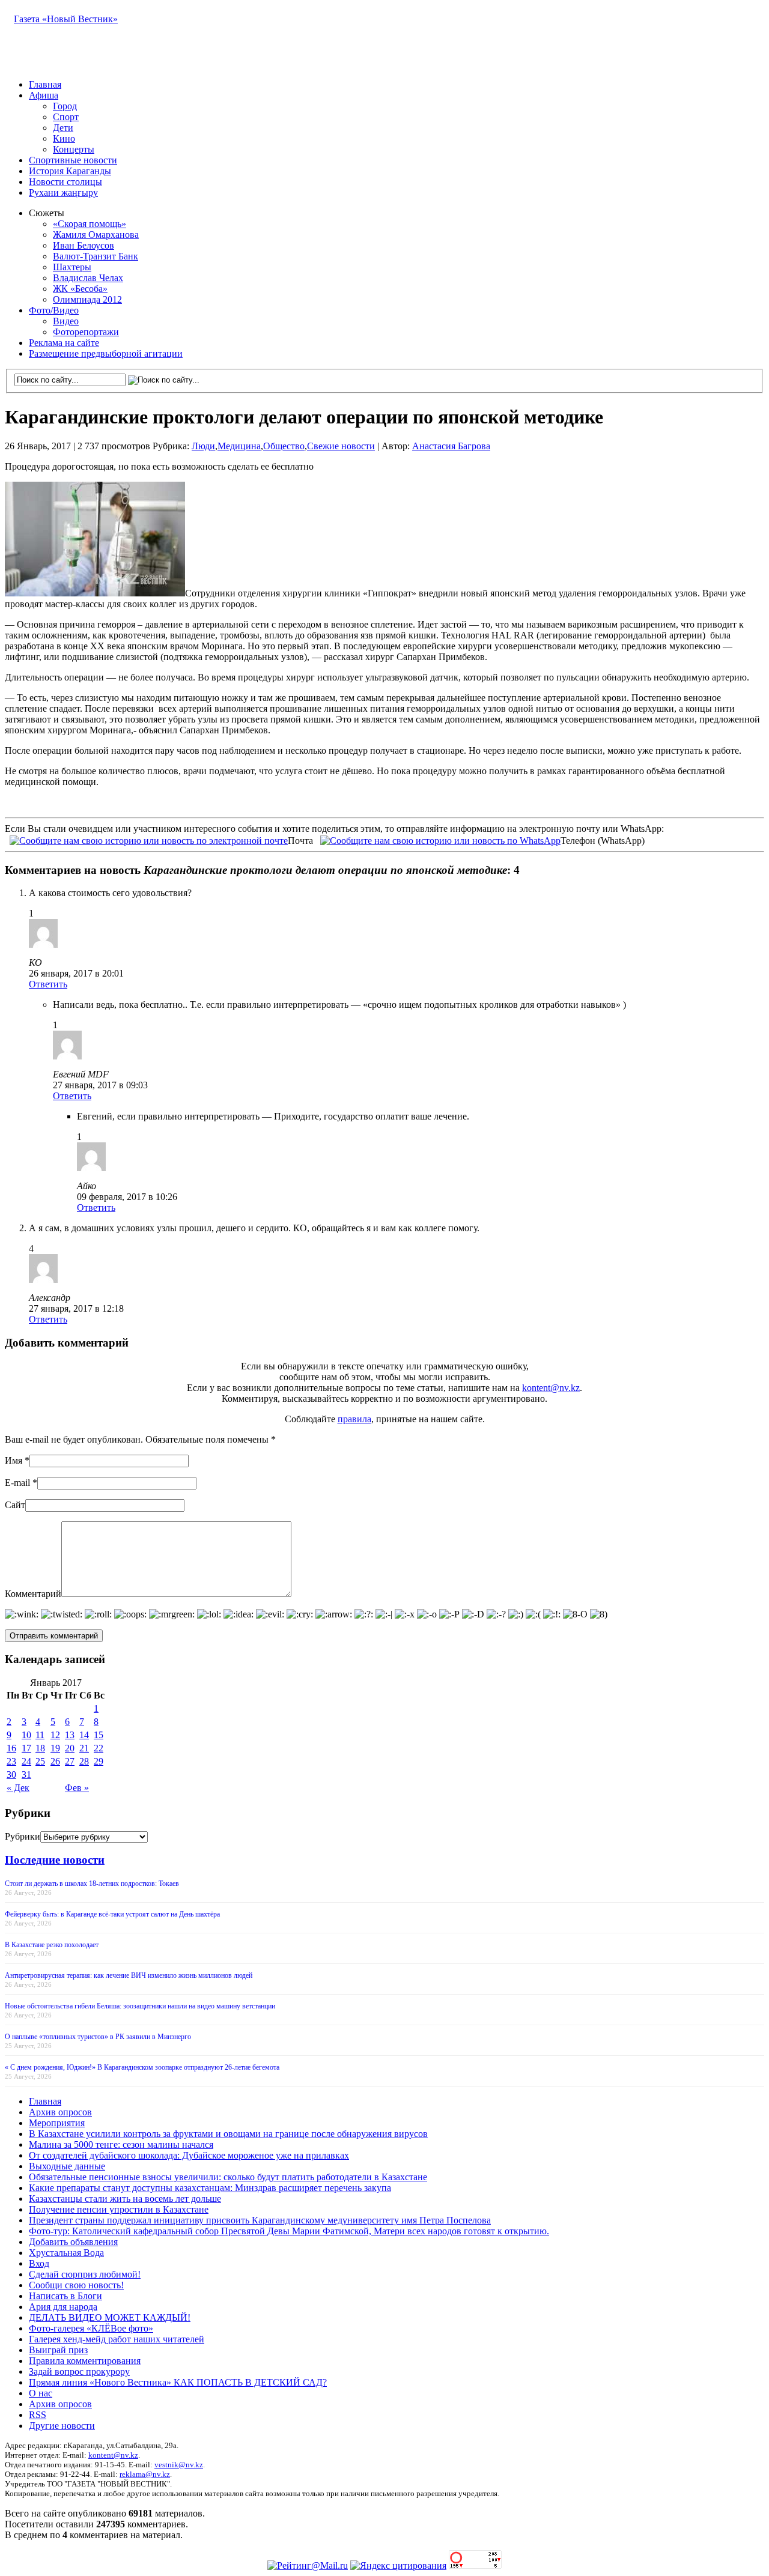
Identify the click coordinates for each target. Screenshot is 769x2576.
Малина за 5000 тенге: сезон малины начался (121, 2144)
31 (26, 1774)
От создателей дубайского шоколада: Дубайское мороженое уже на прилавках (189, 2155)
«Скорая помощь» (90, 224)
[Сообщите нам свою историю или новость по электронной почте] (149, 839)
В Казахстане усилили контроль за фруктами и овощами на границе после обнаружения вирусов (228, 2134)
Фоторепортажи (86, 332)
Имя (14, 1460)
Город (65, 106)
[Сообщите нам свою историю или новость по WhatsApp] (440, 839)
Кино (64, 138)
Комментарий (33, 1594)
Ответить (48, 984)
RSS (38, 2415)
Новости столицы (65, 182)
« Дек (18, 1788)
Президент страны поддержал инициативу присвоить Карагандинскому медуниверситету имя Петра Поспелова (260, 2220)
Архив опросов (60, 2112)
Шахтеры (72, 267)
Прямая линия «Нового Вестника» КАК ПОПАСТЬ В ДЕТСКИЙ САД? (178, 2382)
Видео (66, 321)
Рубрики (23, 1836)
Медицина (239, 446)
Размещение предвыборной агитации (106, 353)
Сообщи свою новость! (76, 2285)
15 (99, 1735)
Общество (284, 446)
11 (40, 1735)
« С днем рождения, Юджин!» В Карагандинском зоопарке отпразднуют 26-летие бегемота (142, 2067)
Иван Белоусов (84, 245)
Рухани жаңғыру (63, 192)
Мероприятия (57, 2123)
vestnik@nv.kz (179, 2465)
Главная (45, 84)
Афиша (44, 95)
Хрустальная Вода (66, 2253)
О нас (41, 2393)
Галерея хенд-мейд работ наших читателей (117, 2339)
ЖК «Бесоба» (80, 289)
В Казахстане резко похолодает (52, 1945)
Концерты (74, 149)
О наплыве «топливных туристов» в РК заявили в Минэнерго (98, 2037)
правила (354, 1419)
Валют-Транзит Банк (96, 256)
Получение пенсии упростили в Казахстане (119, 2209)
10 (26, 1735)
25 (40, 1761)
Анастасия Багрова (451, 446)
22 (99, 1748)
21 (84, 1748)
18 (40, 1748)
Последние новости (55, 1860)
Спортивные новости (73, 160)
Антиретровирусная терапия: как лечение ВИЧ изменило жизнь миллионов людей (129, 1975)
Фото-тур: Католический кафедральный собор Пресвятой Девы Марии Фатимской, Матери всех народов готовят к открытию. (289, 2231)
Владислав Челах (88, 278)
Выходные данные (67, 2166)
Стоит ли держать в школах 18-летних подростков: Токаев (92, 1884)
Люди (203, 446)
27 (70, 1761)
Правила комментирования (85, 2361)
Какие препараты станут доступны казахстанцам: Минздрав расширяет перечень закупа (210, 2188)
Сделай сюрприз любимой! (85, 2274)
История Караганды (70, 171)
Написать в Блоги (65, 2296)
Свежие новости (341, 446)
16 (11, 1748)
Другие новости (62, 2426)
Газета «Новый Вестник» (66, 19)
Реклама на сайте (64, 343)
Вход (39, 2263)
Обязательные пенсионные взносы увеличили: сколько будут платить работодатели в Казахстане (228, 2177)
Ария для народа (63, 2307)
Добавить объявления (73, 2242)
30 (11, 1774)
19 (55, 1748)
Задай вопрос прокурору (79, 2371)
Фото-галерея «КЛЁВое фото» (91, 2328)
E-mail (17, 1483)
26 (55, 1761)
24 (26, 1761)
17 (26, 1748)
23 (11, 1761)
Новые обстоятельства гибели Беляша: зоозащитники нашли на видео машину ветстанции (140, 2006)
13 (70, 1735)
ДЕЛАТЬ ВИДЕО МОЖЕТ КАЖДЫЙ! (110, 2317)
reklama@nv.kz (145, 2474)
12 (55, 1735)
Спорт (66, 117)
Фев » (77, 1788)
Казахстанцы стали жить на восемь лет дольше (125, 2199)
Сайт (15, 1505)
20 (70, 1748)
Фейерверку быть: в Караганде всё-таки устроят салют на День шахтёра (112, 1914)
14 (84, 1735)
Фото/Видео (54, 310)
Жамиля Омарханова (96, 235)
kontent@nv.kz (551, 1388)
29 (99, 1761)
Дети (63, 128)
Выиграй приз (58, 2350)
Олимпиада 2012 (87, 299)
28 (84, 1761)
